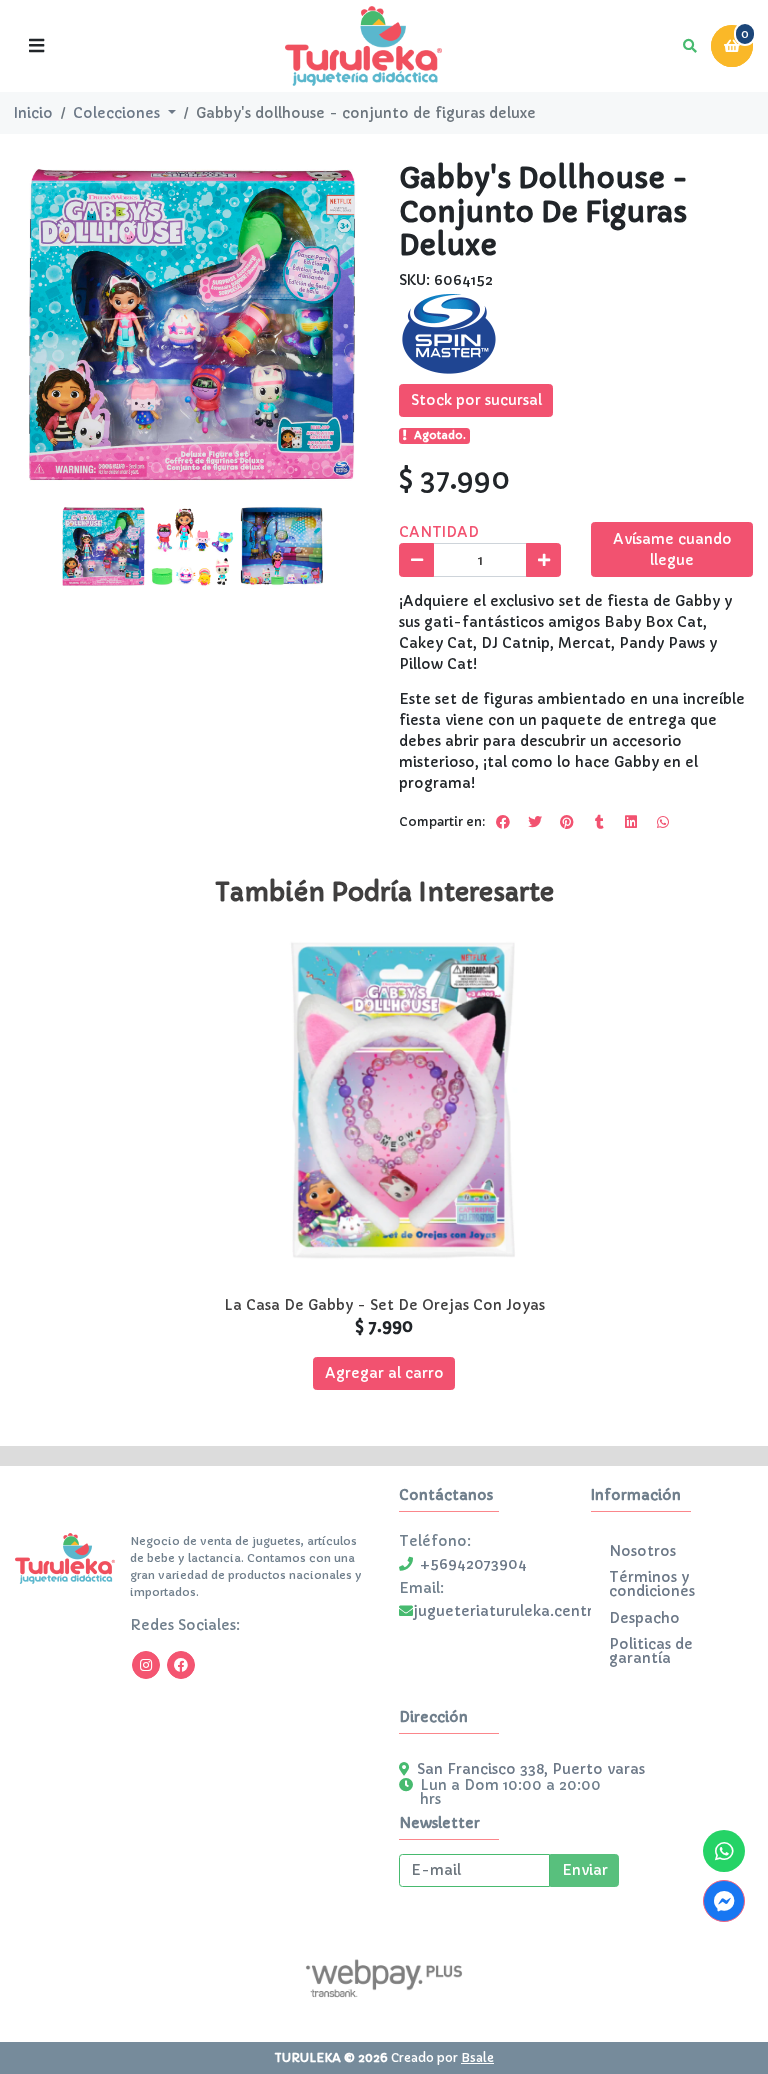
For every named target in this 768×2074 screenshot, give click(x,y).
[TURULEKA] (363, 46)
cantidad (439, 532)
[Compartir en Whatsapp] (663, 822)
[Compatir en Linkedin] (631, 822)
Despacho (644, 1618)
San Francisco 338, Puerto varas (531, 1769)
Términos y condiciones (652, 1584)
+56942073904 (473, 1564)
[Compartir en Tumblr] (599, 822)
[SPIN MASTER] (449, 333)
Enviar (585, 1870)
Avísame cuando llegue (672, 549)
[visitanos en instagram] (146, 1665)
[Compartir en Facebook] (503, 822)
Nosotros (642, 1551)
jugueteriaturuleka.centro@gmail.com (552, 1611)
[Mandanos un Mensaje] (724, 1901)
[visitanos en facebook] (181, 1665)
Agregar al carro (384, 1373)
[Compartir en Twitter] (535, 822)
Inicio (33, 113)
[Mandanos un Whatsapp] (724, 1851)
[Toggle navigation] (36, 46)
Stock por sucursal (476, 400)
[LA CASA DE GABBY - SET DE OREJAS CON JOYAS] (384, 1109)
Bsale (477, 2057)
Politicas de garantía (651, 1651)
